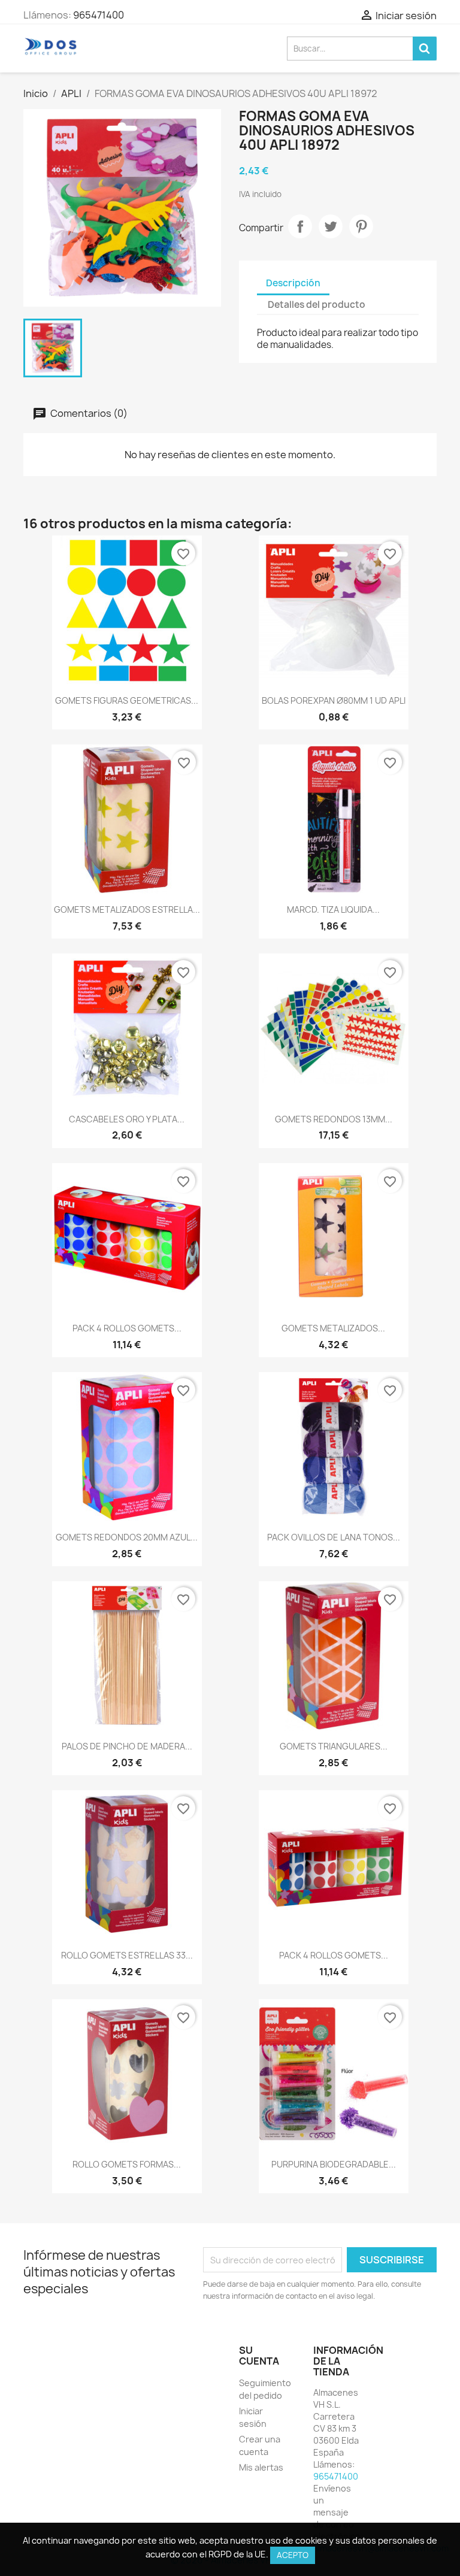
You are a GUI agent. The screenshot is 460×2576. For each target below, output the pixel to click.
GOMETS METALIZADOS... (333, 1328)
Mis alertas (261, 2467)
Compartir (300, 226)
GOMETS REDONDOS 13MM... (334, 1119)
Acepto (293, 2555)
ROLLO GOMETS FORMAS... (127, 2164)
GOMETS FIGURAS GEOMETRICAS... (127, 700)
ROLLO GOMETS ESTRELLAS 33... (127, 1955)
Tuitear (331, 226)
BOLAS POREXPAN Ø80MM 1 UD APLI (334, 700)
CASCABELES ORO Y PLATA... (127, 1119)
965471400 (99, 15)
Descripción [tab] (293, 283)
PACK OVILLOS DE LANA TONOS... (334, 1537)
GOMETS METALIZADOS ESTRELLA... (127, 909)
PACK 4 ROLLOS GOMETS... (127, 1328)
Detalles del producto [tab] (317, 305)
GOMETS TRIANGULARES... (334, 1746)
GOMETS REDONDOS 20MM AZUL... (127, 1537)
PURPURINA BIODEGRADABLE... (334, 2164)
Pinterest (361, 226)
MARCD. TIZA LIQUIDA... (333, 909)
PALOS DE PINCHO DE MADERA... (127, 1746)
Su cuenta (259, 2356)
